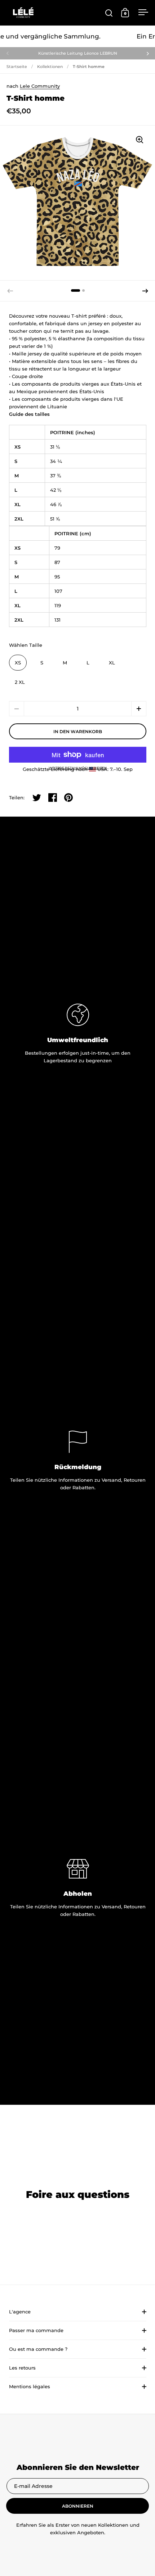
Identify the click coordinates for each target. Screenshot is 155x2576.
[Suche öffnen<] (109, 13)
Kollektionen (50, 67)
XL (112, 663)
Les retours (22, 2368)
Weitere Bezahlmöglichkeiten (78, 768)
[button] (145, 291)
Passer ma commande (36, 2330)
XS (18, 663)
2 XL (20, 682)
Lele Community (40, 86)
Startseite (17, 67)
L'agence (20, 2312)
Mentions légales (30, 2386)
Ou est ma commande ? (38, 2349)
